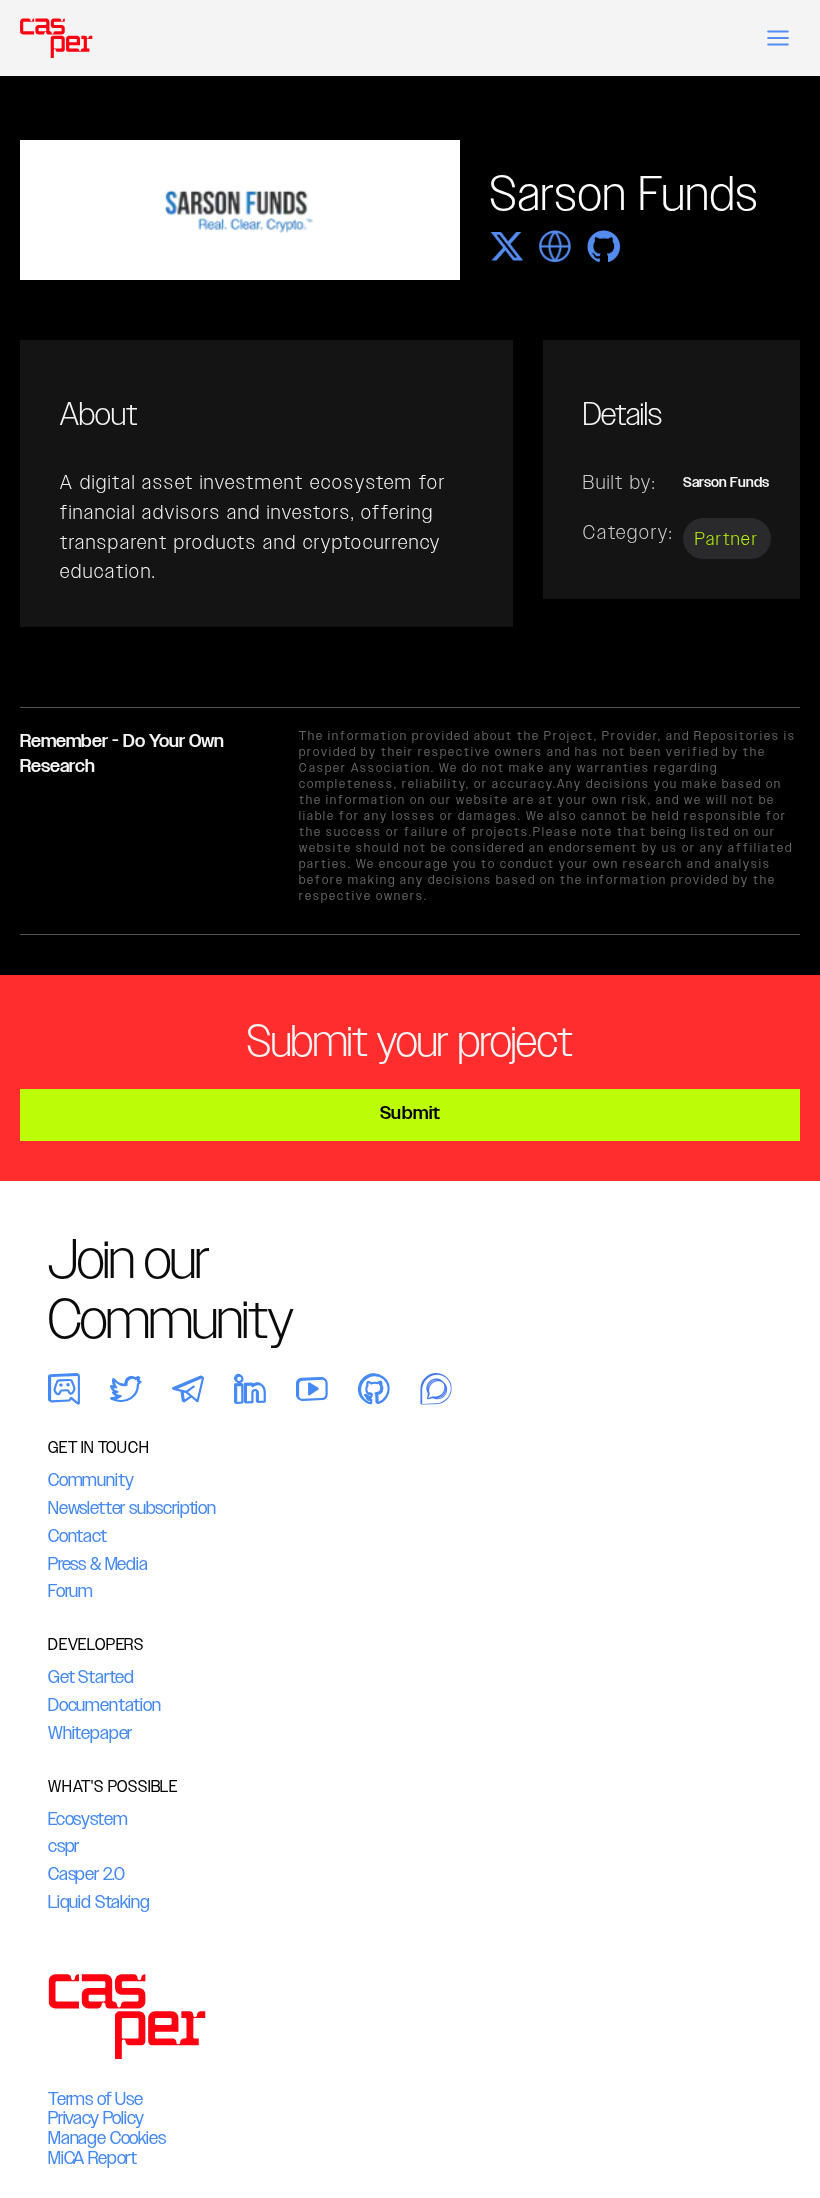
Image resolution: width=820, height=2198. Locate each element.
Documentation (104, 1705)
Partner (727, 538)
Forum (70, 1591)
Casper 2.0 (86, 1874)
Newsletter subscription (132, 1508)
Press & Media (98, 1564)
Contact (77, 1536)
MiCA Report (92, 2158)
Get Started (91, 1677)
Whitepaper (90, 1733)
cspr (63, 1846)
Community (90, 1480)
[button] (778, 38)
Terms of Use (95, 2099)
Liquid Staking (98, 1902)
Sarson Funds (726, 482)
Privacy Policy (95, 2118)
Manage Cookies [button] (106, 2138)
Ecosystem (87, 1819)
